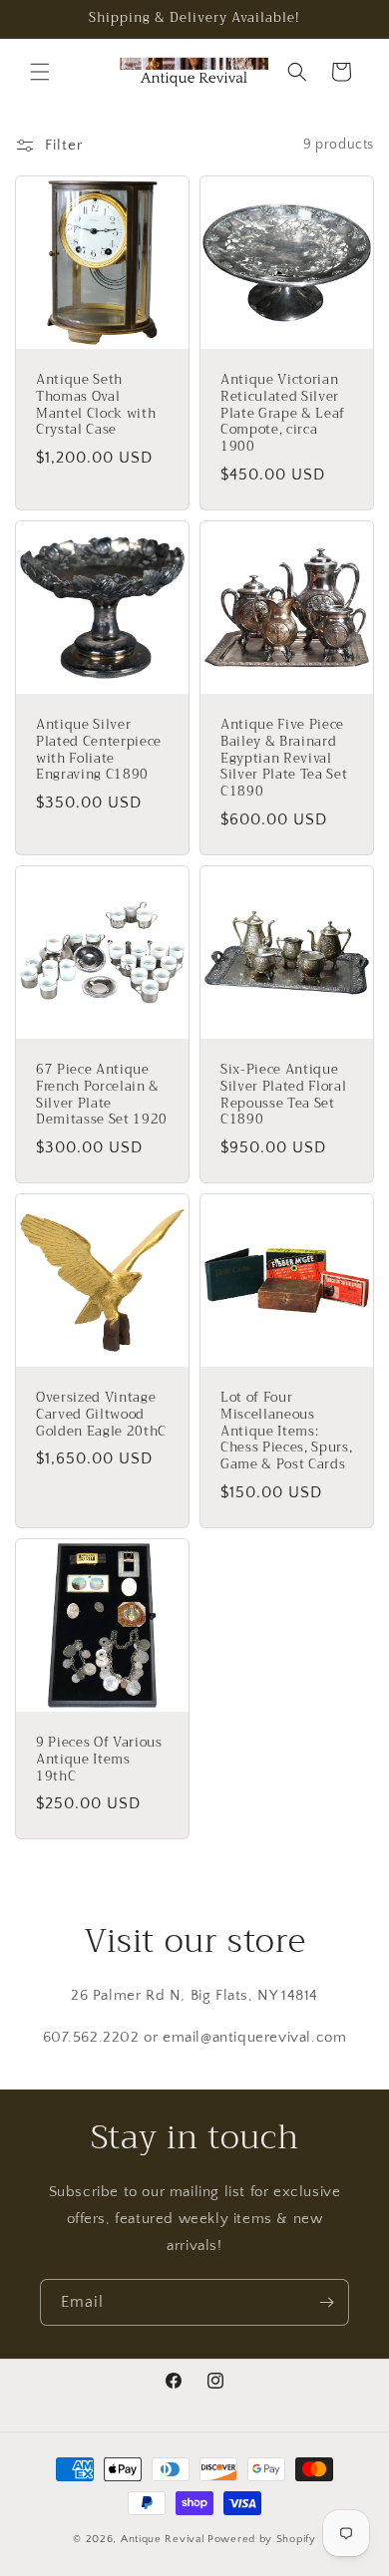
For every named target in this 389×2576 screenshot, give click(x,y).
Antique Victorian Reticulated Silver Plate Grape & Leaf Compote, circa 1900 (283, 414)
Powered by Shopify (262, 2539)
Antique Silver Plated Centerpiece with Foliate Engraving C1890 (99, 750)
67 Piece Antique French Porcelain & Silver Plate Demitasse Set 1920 (102, 1095)
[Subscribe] (326, 2302)
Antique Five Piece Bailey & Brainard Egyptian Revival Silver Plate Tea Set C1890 (284, 759)
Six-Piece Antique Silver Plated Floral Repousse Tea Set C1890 (283, 1095)
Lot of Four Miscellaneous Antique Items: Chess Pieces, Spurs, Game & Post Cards (286, 1432)
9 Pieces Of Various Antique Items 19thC (99, 1760)
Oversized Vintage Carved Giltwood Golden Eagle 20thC (101, 1415)
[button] (40, 72)
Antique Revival (163, 2539)
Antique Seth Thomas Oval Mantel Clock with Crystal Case (96, 405)
